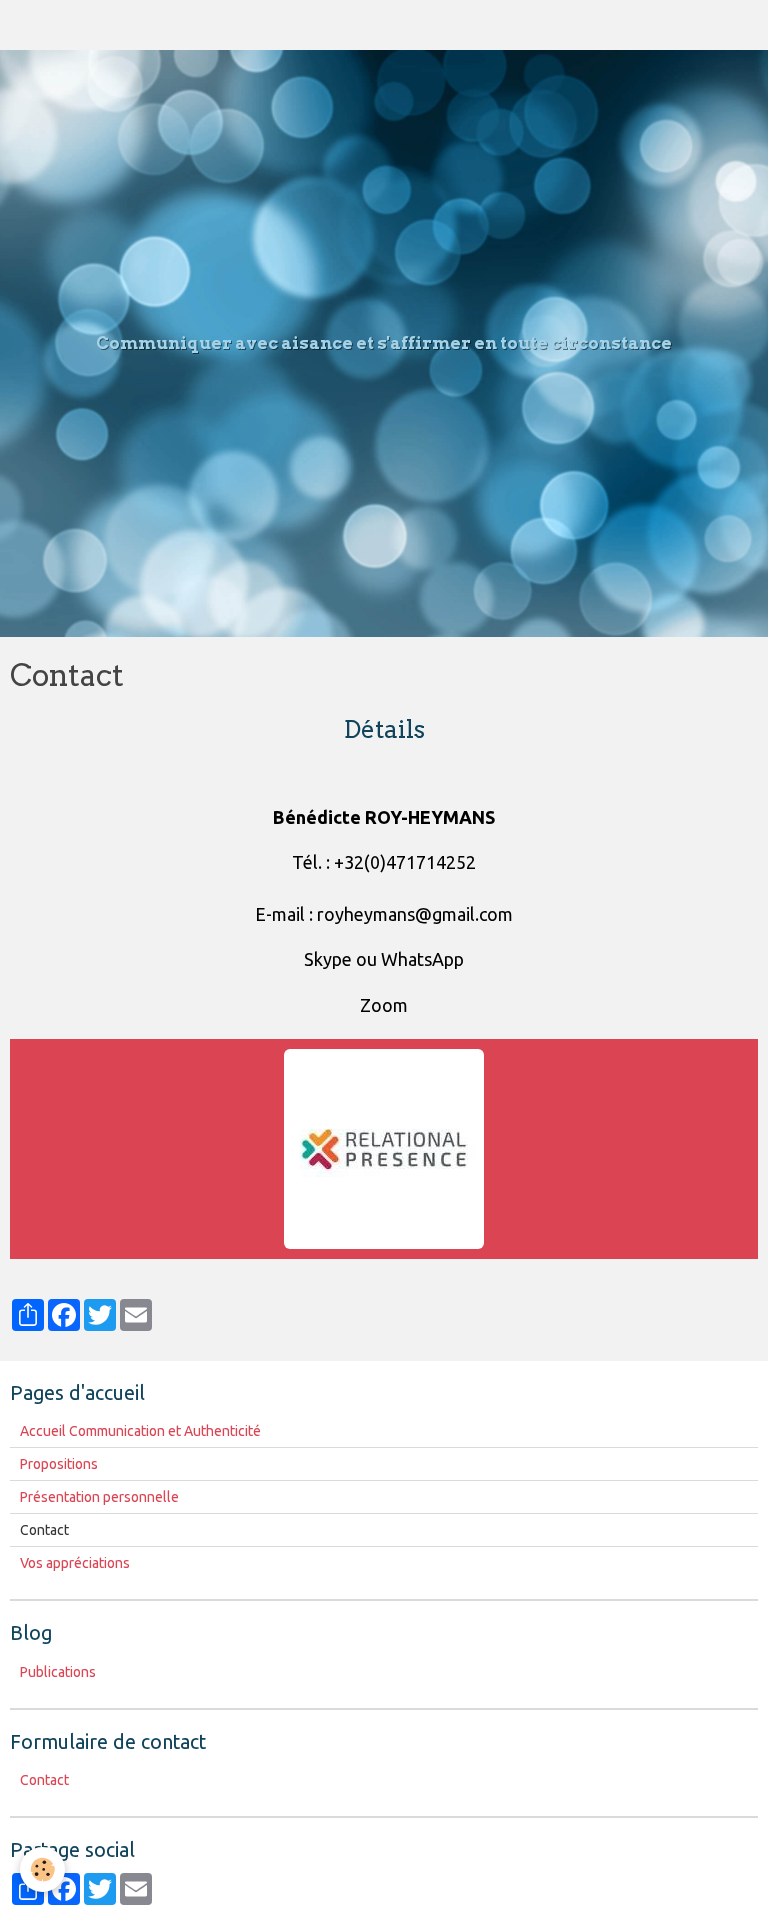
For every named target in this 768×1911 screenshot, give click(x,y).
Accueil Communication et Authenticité (140, 1431)
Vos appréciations (75, 1563)
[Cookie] (42, 1869)
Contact (44, 1780)
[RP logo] (384, 1147)
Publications (58, 1672)
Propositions (59, 1464)
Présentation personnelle (99, 1497)
